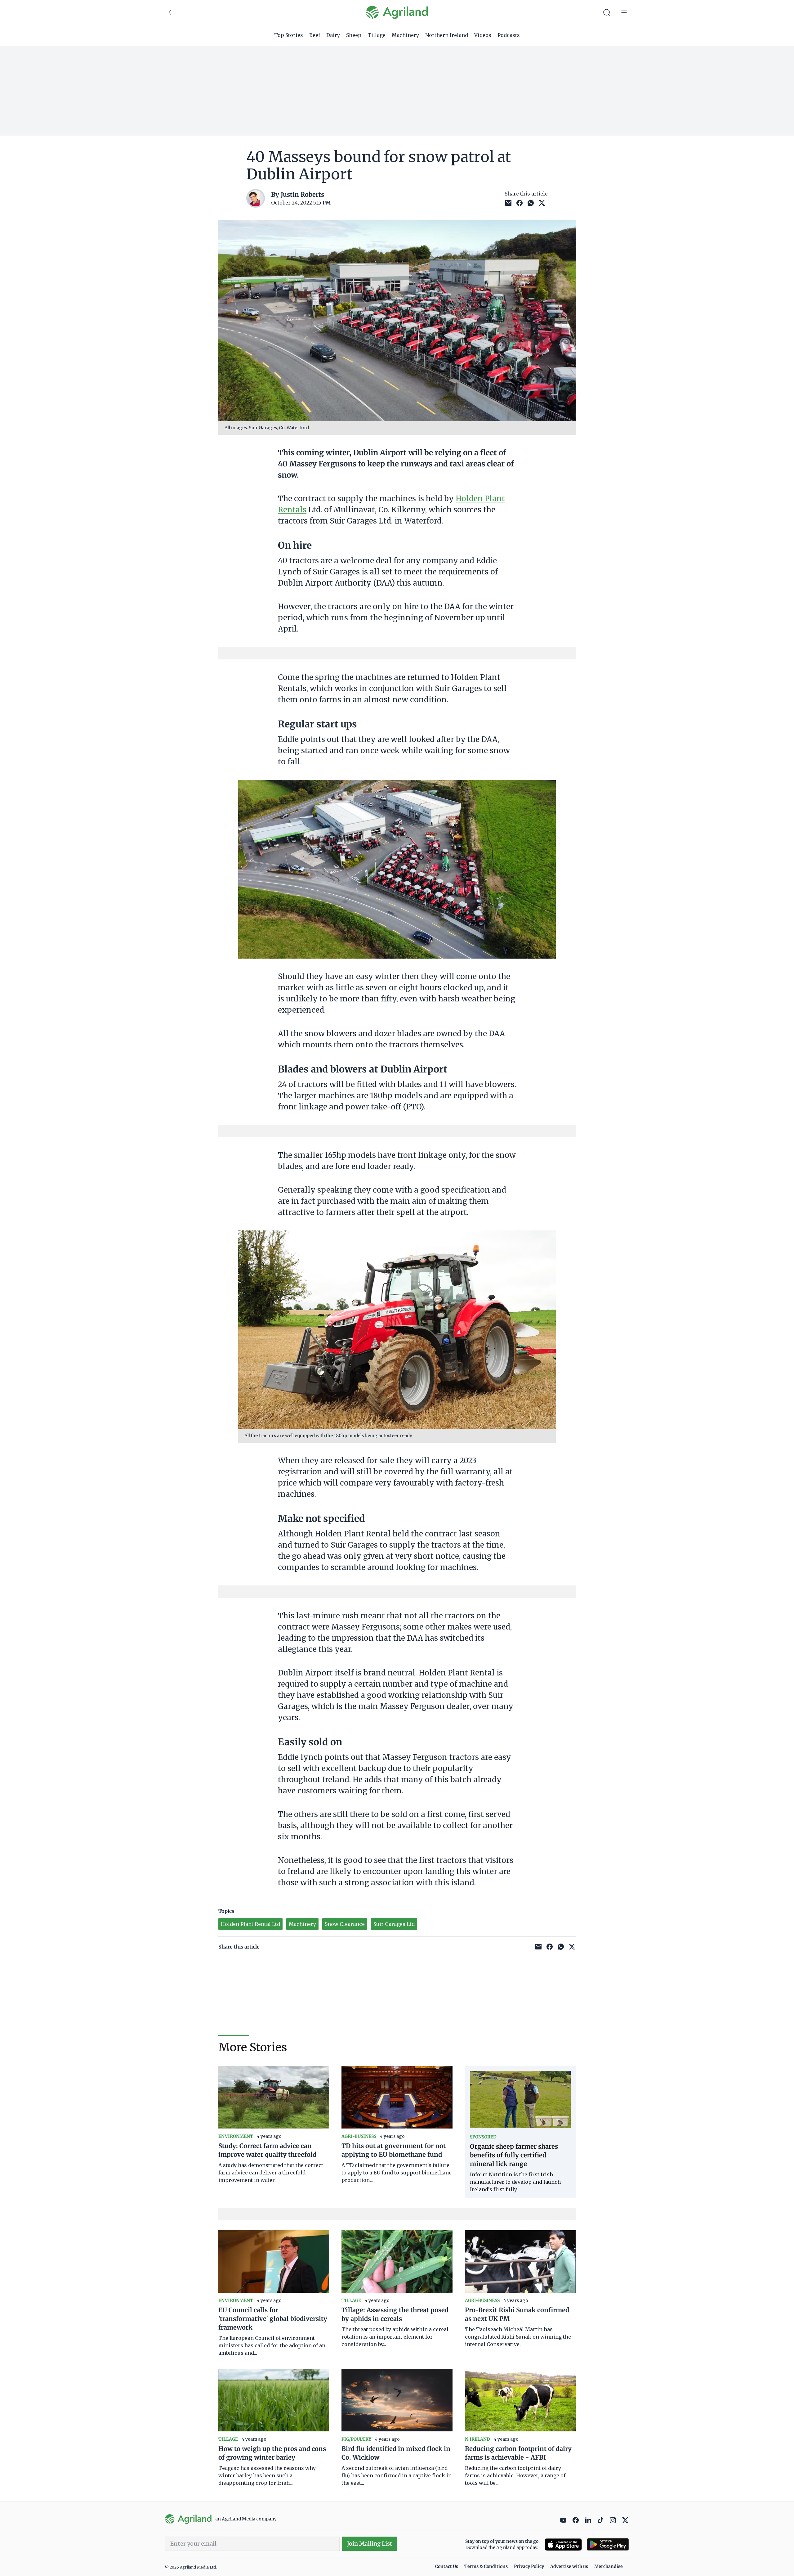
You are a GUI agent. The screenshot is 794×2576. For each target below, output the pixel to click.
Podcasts (509, 35)
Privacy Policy (529, 2566)
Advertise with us (569, 2566)
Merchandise (609, 2566)
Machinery (405, 35)
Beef (315, 35)
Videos (483, 35)
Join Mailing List (370, 2544)
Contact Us (447, 2566)
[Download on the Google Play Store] (608, 2545)
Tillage (377, 35)
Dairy (333, 35)
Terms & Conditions (486, 2566)
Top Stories (289, 35)
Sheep (354, 35)
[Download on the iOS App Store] (563, 2545)
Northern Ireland (447, 35)
